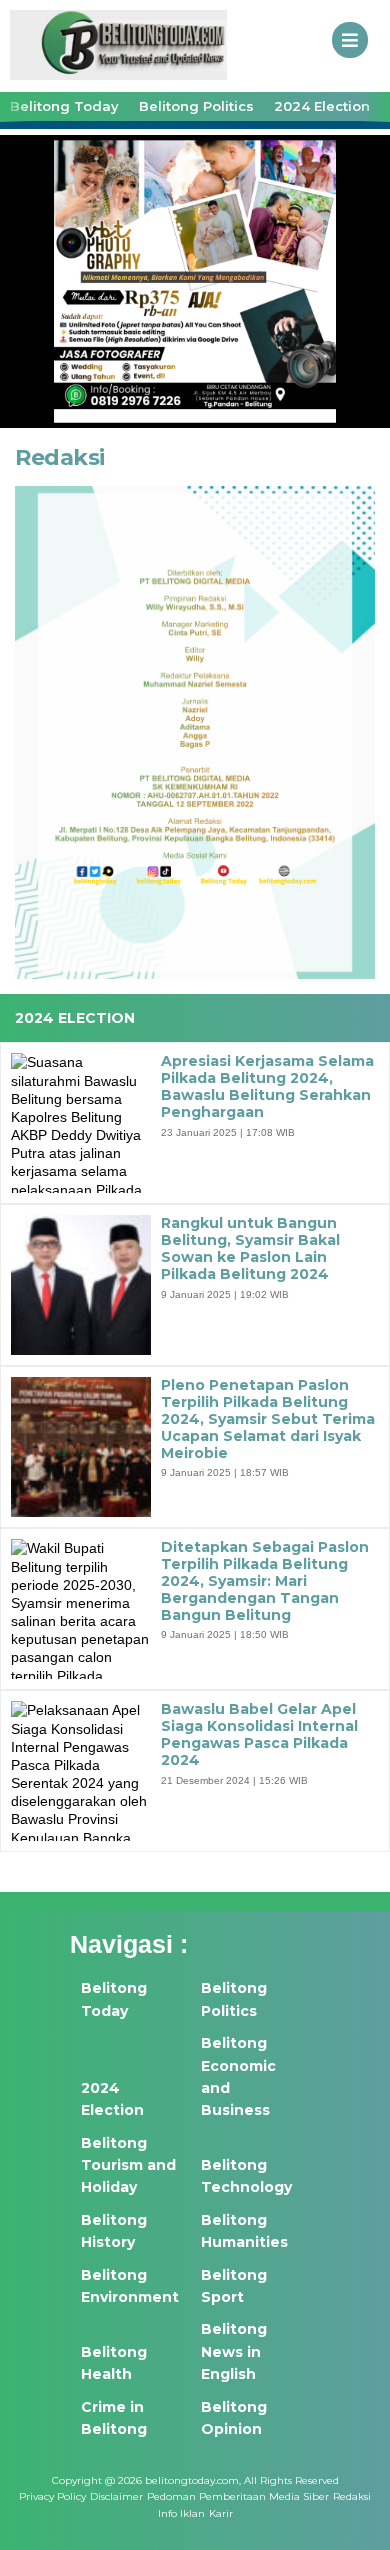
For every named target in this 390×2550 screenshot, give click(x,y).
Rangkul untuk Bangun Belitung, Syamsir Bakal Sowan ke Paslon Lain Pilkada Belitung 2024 (250, 1248)
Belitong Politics (196, 106)
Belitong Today (64, 106)
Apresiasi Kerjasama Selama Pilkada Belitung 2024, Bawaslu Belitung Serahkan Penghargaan (267, 1086)
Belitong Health (114, 2363)
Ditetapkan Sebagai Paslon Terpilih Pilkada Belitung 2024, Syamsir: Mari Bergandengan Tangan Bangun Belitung (265, 1581)
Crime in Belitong (114, 2418)
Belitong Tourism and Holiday (128, 2165)
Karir (221, 2513)
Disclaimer (116, 2497)
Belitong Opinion (234, 2418)
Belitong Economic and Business (238, 2076)
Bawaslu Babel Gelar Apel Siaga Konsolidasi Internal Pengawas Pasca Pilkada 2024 (259, 1734)
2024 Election (322, 106)
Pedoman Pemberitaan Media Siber (238, 2497)
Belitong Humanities (244, 2231)
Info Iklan (181, 2513)
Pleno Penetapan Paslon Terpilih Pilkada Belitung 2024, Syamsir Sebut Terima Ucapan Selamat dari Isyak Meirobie (268, 1419)
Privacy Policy (52, 2497)
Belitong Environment (130, 2286)
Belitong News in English (234, 2351)
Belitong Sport (234, 2286)
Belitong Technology (246, 2176)
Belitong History (114, 2231)
